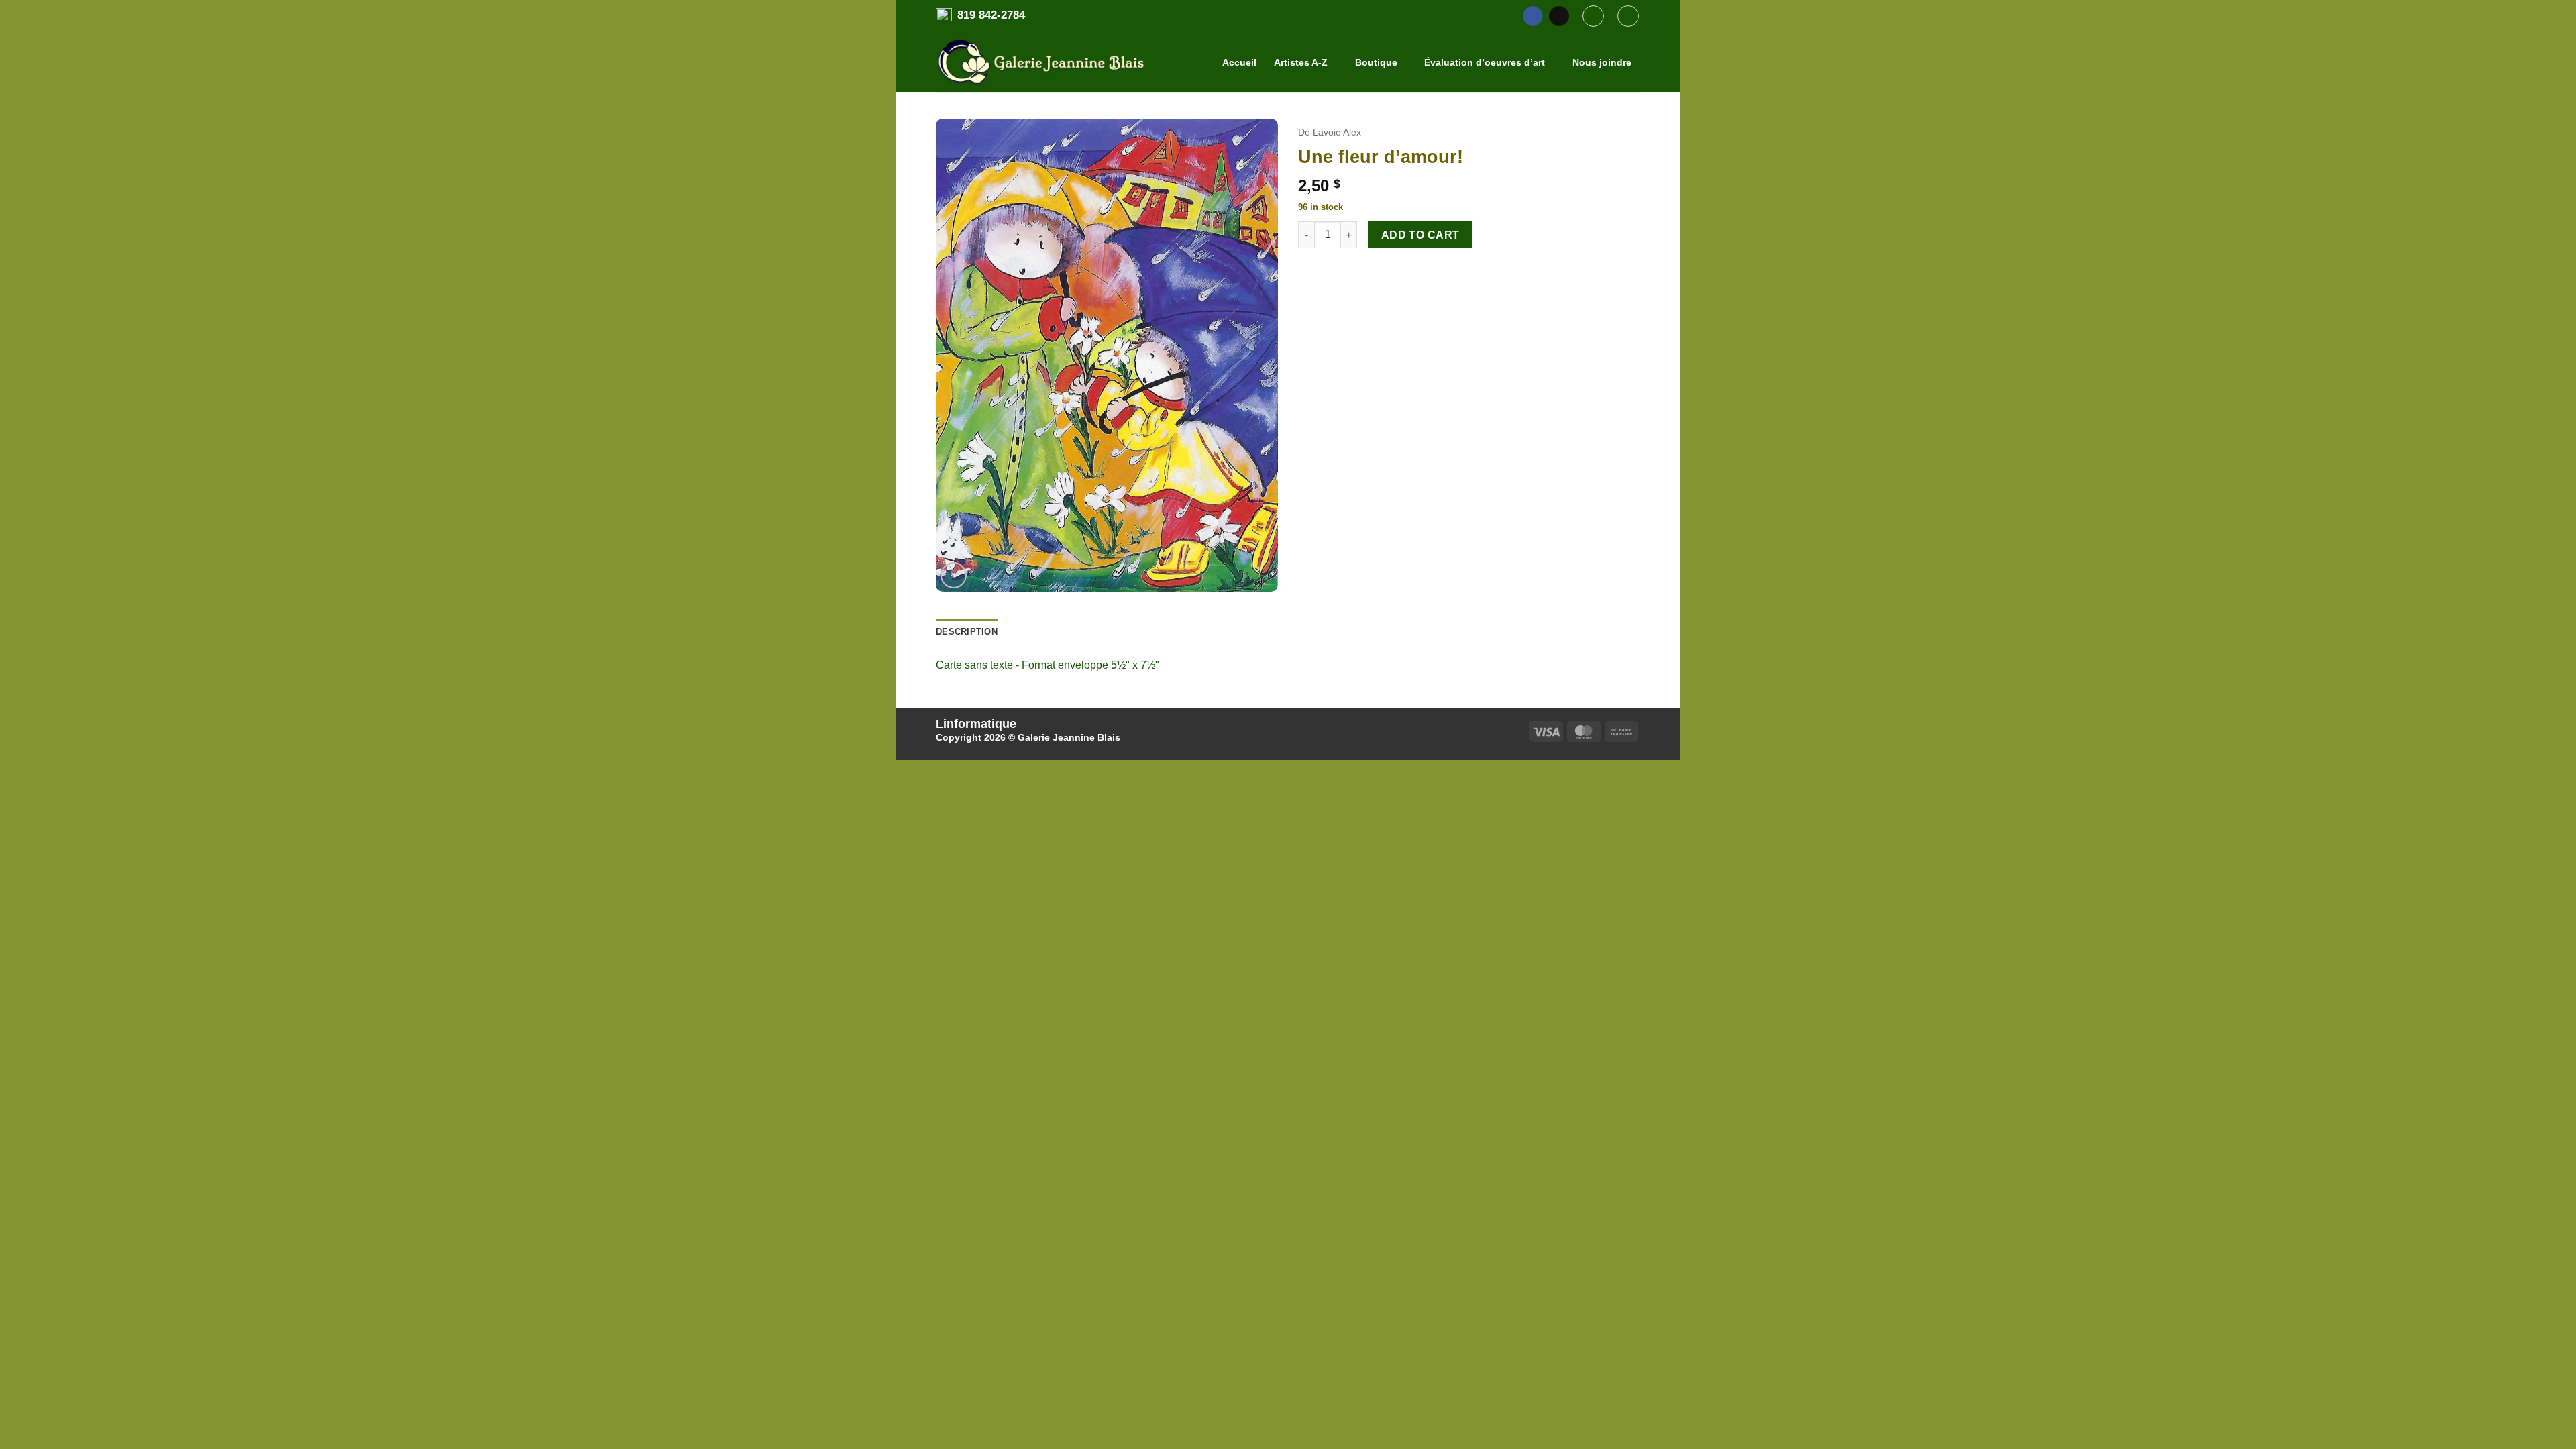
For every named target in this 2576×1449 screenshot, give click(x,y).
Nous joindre (1602, 62)
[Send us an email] (1559, 16)
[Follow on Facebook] (1533, 16)
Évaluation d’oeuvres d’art (1485, 62)
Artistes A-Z (1301, 62)
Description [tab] (967, 632)
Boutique (1376, 62)
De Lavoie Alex (1330, 132)
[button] (1593, 16)
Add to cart (1420, 235)
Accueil (1239, 62)
